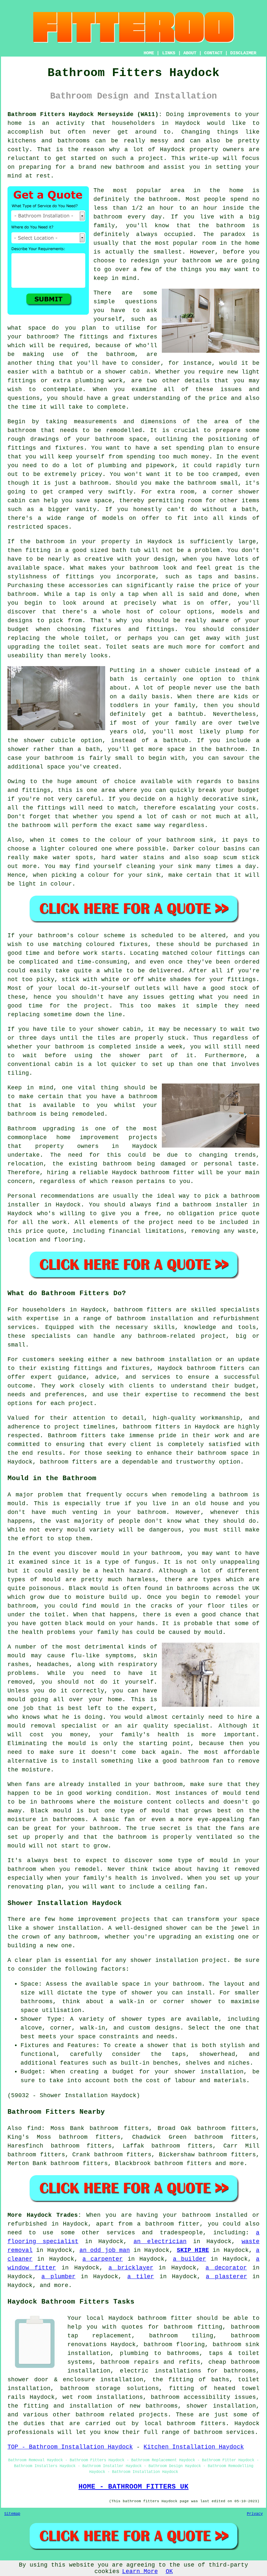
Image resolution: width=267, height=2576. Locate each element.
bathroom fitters (143, 1310)
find (34, 2128)
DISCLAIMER (243, 53)
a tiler (141, 2277)
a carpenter (103, 2259)
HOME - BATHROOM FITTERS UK (133, 2487)
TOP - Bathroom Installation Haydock (70, 2447)
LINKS (169, 53)
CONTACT (213, 53)
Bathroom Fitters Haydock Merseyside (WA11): (85, 114)
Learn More (140, 2571)
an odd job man (105, 2250)
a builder (190, 2259)
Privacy (255, 2514)
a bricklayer (131, 2268)
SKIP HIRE (193, 2250)
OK (169, 2571)
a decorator (226, 2268)
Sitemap (12, 2514)
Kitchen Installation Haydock (194, 2447)
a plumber (58, 2277)
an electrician (160, 2241)
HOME (149, 53)
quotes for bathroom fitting (172, 2327)
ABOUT (190, 53)
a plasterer (226, 2277)
